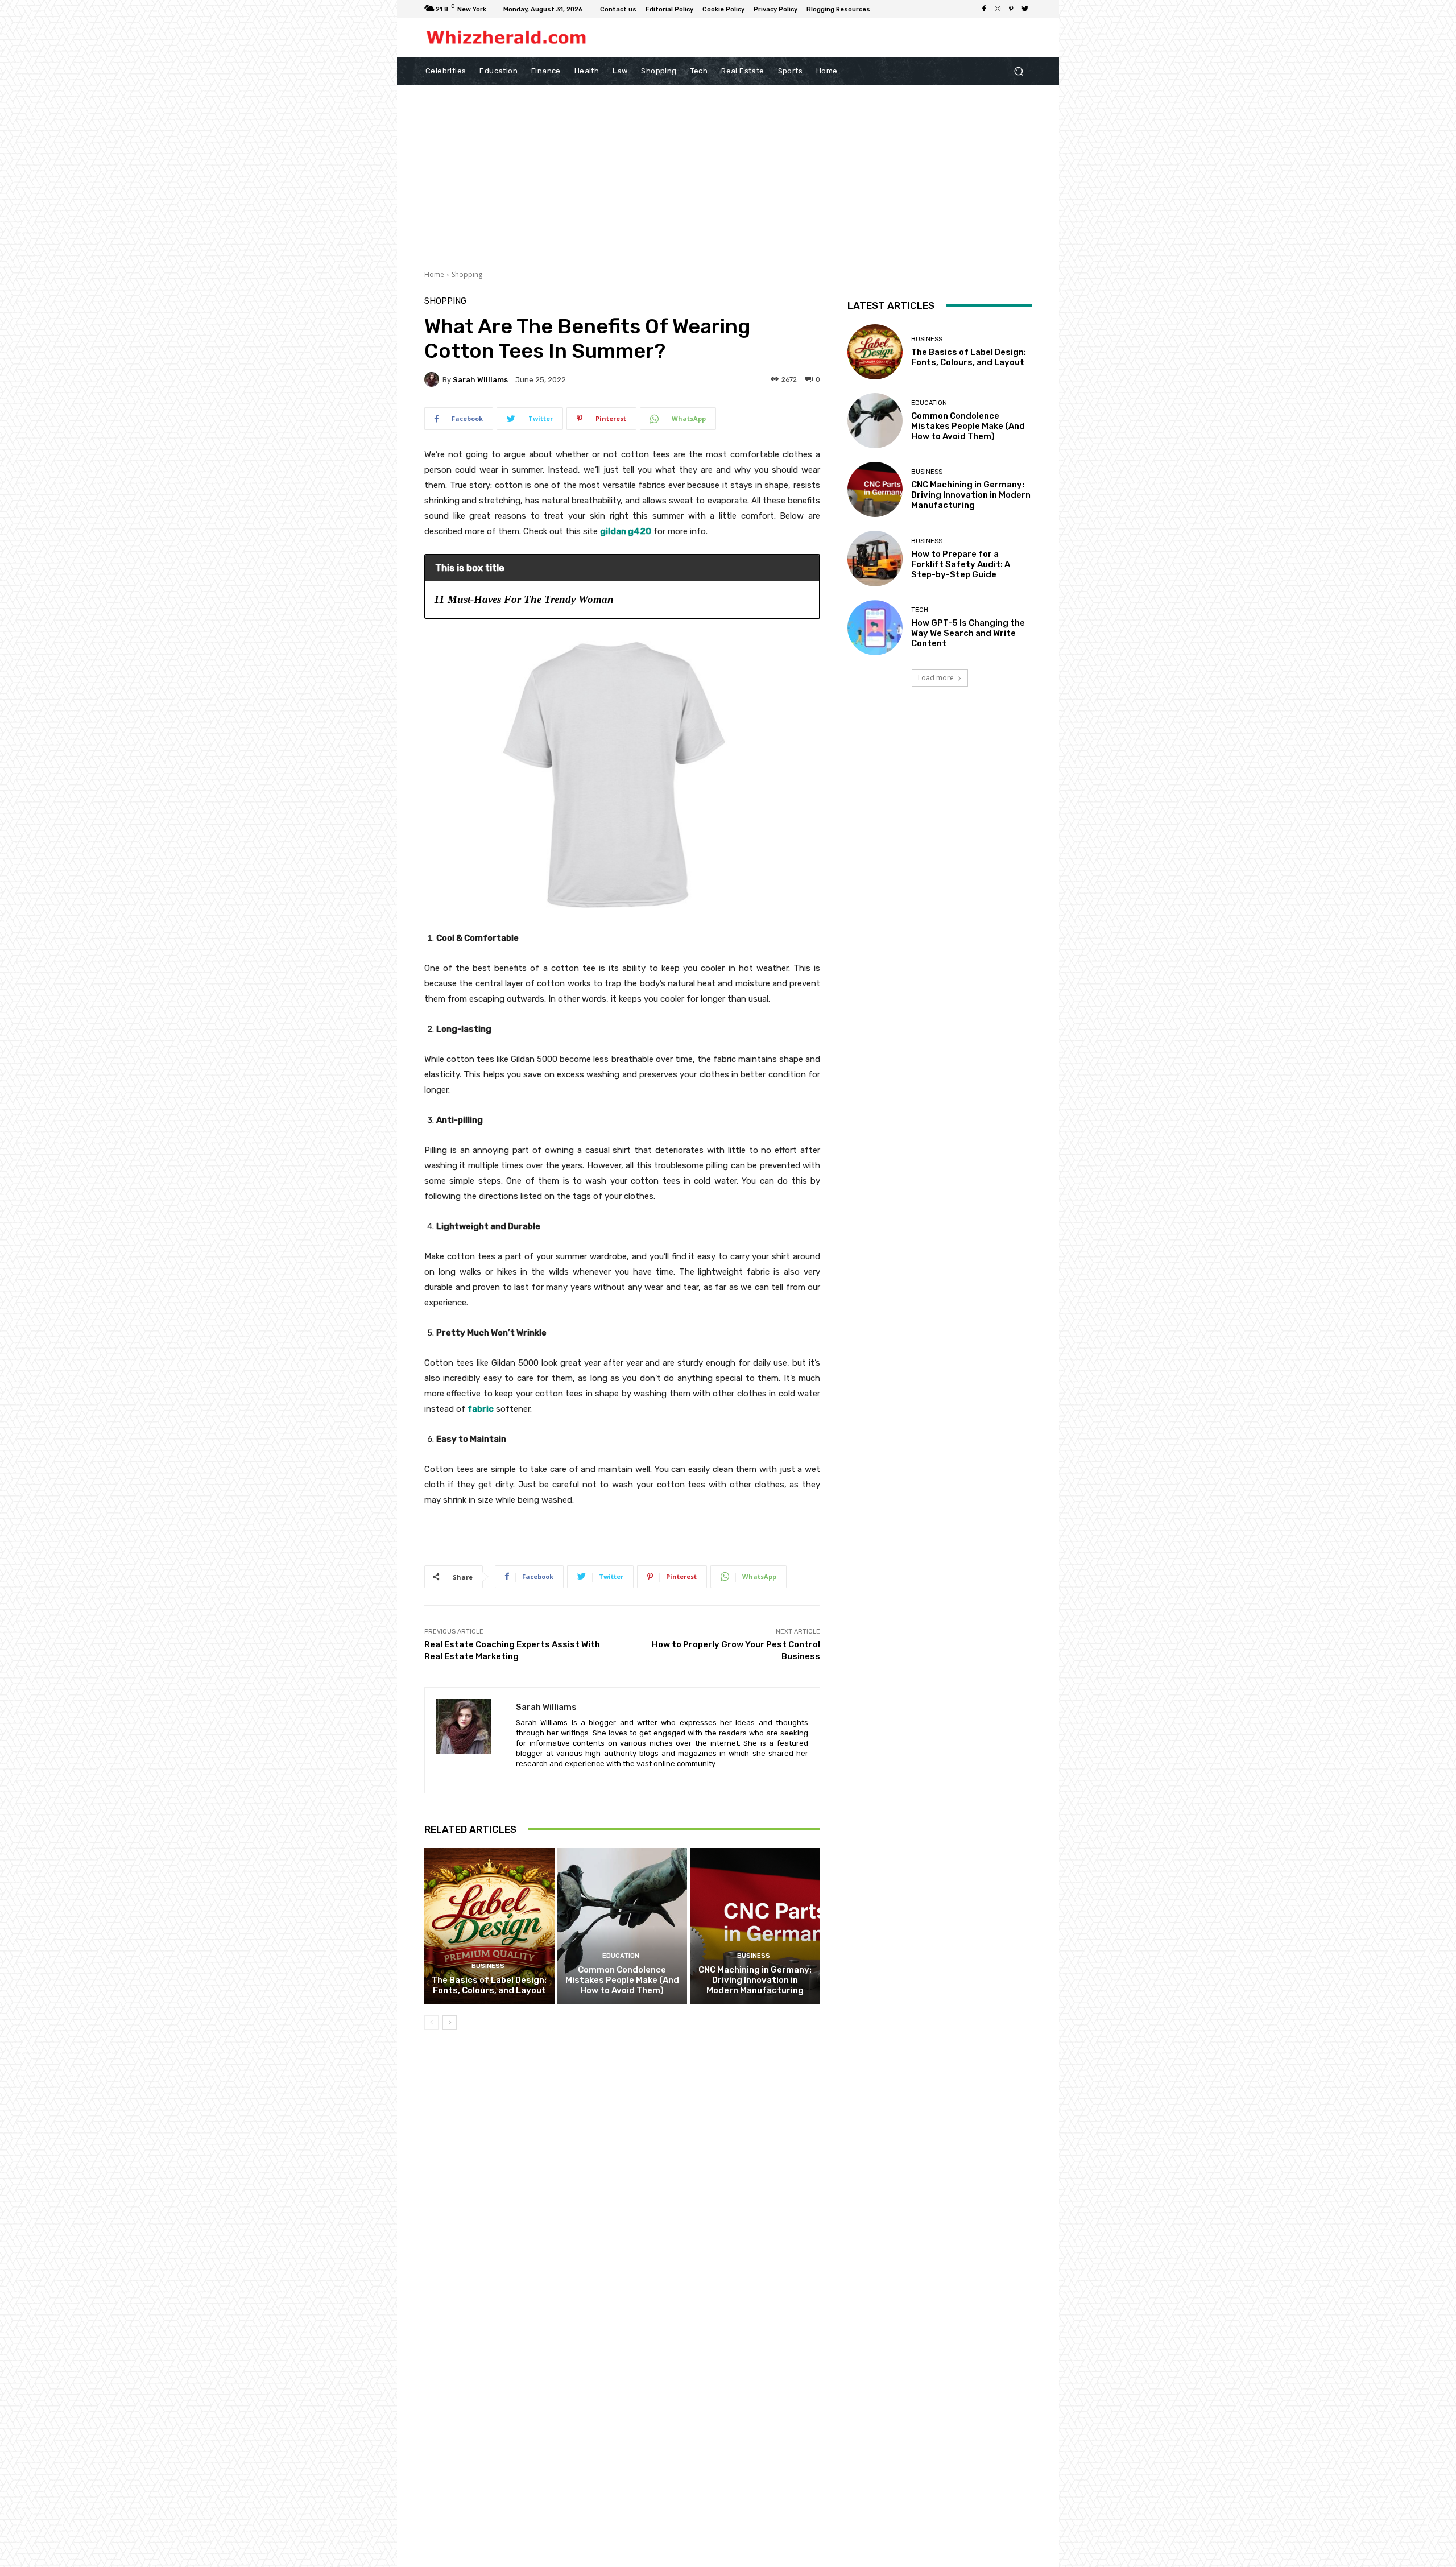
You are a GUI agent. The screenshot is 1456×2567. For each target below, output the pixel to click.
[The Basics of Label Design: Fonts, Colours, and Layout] (489, 1926)
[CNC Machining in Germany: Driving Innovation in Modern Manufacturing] (755, 1926)
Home (434, 274)
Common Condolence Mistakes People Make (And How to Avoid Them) (622, 1980)
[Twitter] (1025, 9)
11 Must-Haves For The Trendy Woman (524, 599)
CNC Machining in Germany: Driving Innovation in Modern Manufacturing (755, 1980)
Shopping (467, 274)
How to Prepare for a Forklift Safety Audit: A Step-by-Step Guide (961, 564)
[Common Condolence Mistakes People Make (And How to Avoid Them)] (622, 1926)
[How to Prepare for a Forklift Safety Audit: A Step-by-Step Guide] (875, 558)
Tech (920, 610)
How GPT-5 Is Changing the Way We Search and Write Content (968, 633)
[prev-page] (431, 2023)
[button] (1018, 71)
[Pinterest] (1011, 9)
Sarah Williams (480, 380)
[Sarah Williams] (433, 379)
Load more (936, 678)
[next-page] (450, 2023)
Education (621, 1956)
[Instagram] (998, 9)
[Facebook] (984, 9)
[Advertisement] (728, 170)
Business (488, 1966)
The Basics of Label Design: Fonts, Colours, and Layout (489, 1985)
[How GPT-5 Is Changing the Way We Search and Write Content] (875, 628)
